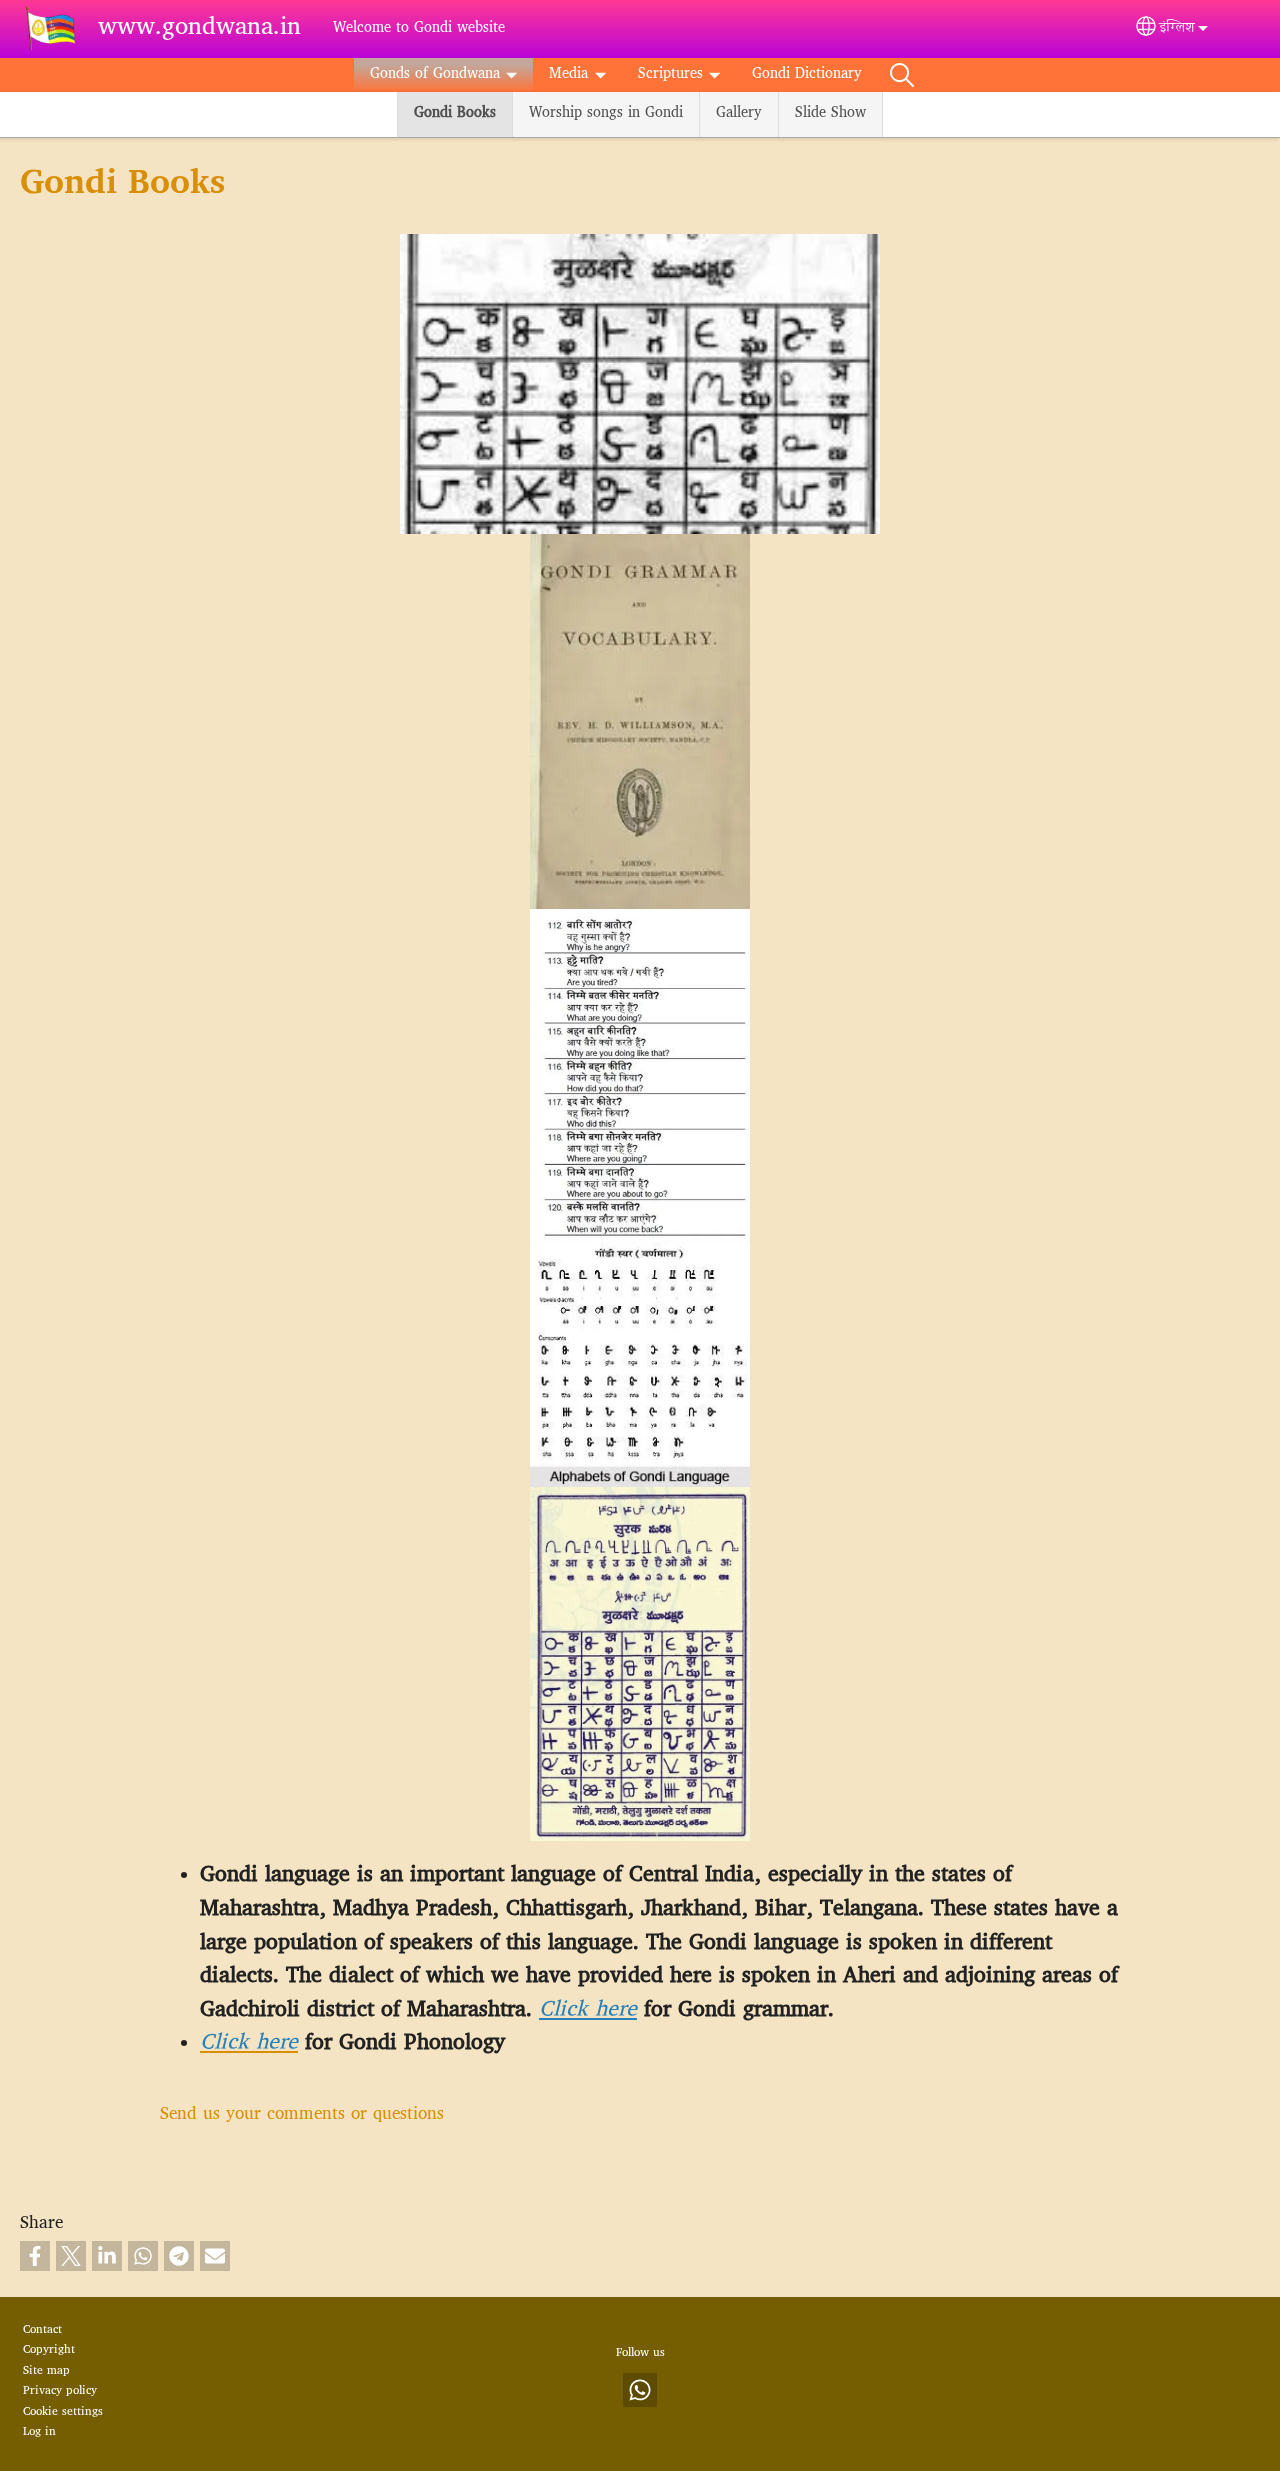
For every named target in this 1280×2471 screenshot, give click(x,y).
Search (902, 75)
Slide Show (830, 113)
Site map (46, 2371)
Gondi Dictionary (807, 74)
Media (568, 74)
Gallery (739, 113)
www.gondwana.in (199, 29)
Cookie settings (63, 2412)
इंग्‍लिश (1177, 29)
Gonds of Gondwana (435, 74)
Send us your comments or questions (302, 2114)
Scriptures (670, 74)
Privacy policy (60, 2391)
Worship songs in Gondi (606, 113)
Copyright (49, 2350)
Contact (42, 2330)
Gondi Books (455, 113)
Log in (39, 2432)
